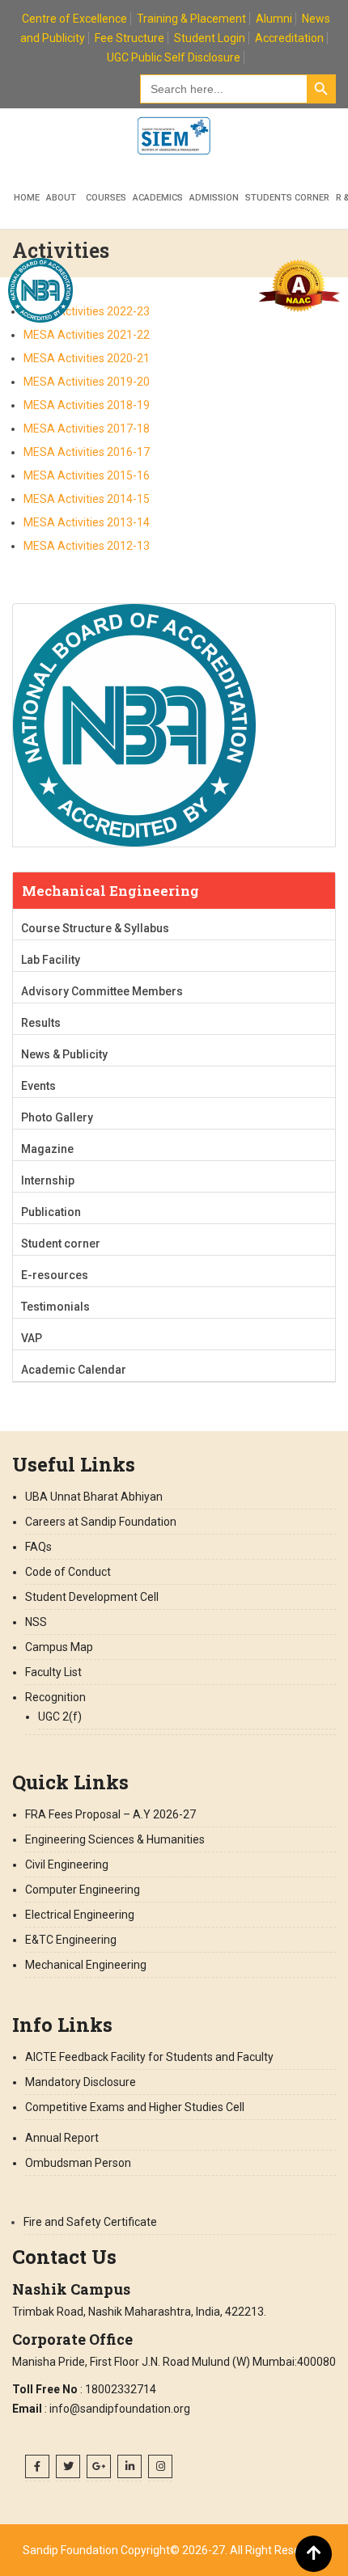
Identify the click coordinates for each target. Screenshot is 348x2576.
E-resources (55, 1275)
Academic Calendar (74, 1370)
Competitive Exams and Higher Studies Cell (135, 2107)
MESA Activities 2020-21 (87, 358)
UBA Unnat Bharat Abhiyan (94, 1497)
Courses (106, 198)
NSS (36, 1622)
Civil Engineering (67, 1864)
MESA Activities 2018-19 (87, 405)
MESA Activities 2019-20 (87, 382)
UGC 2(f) (60, 1717)
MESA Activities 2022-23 (87, 311)
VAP (32, 1338)
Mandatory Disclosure (81, 2082)
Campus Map (59, 1647)
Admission (214, 198)
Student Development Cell (92, 1597)
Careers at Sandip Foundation (101, 1522)
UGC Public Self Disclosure (174, 57)
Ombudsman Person (78, 2163)
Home (27, 198)
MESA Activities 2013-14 (87, 522)
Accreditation (289, 38)
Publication (51, 1212)
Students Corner (287, 198)
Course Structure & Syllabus (95, 928)
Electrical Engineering (80, 1915)
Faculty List (53, 1672)
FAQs (38, 1547)
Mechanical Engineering (86, 1965)
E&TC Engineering (71, 1940)
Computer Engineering (83, 1890)
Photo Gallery (57, 1117)
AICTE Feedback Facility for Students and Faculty (149, 2057)
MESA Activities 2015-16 (87, 475)
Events (38, 1086)
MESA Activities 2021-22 (87, 335)
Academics (158, 198)
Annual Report (62, 2138)
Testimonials (55, 1307)
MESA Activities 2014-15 (87, 499)
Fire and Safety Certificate (90, 2222)
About (61, 198)
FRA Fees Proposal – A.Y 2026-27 (110, 1814)
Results (41, 1023)
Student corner (61, 1244)
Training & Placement (191, 19)
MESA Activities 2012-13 (87, 546)
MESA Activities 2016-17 (87, 452)
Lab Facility (51, 960)
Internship (48, 1180)
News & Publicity (64, 1054)
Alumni (274, 19)
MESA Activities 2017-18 (87, 429)
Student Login (210, 38)
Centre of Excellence (74, 19)
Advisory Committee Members (102, 991)
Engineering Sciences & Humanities (115, 1839)
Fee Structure (129, 38)
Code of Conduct (68, 1572)
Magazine (47, 1149)
